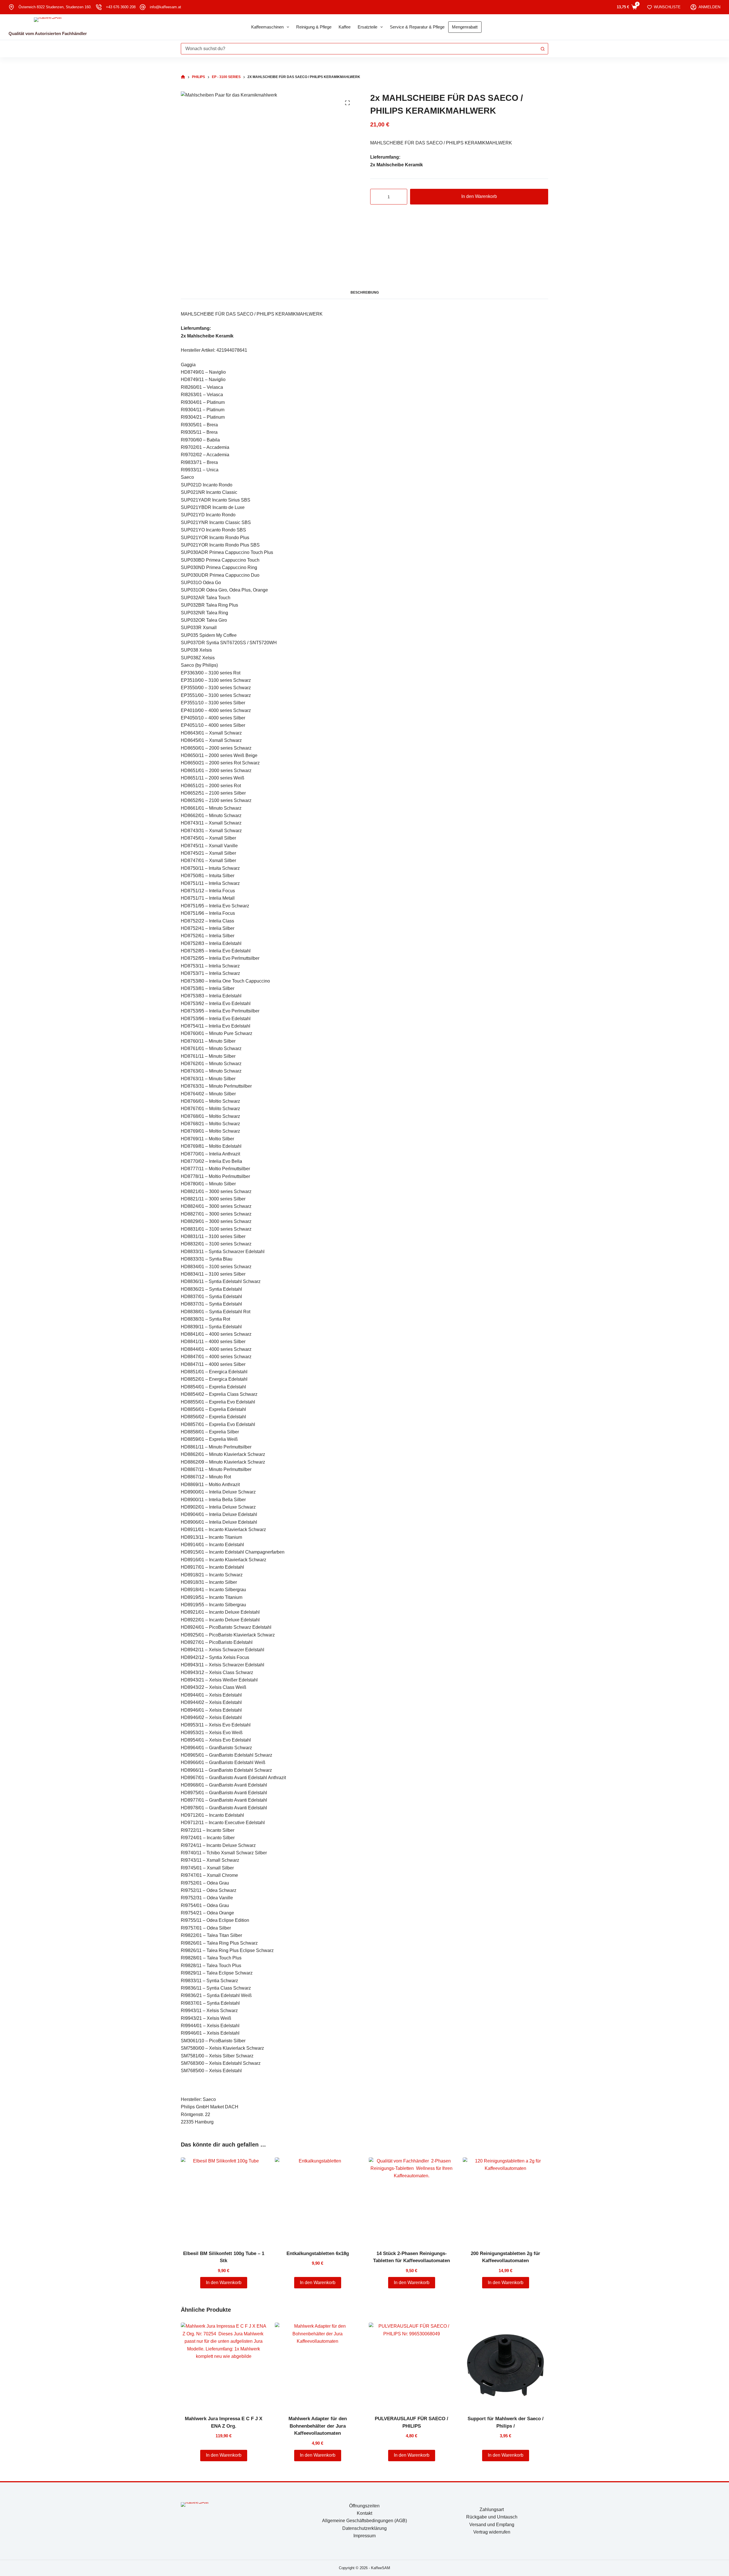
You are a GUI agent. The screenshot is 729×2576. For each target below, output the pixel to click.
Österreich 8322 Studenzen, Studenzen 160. (55, 7)
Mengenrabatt (465, 27)
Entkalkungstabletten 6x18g (318, 2253)
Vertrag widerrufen (492, 2532)
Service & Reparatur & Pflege (417, 27)
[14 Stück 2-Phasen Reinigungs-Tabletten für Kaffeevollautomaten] (411, 2200)
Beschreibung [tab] (365, 292)
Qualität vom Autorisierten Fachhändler (48, 33)
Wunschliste (667, 7)
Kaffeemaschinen (267, 27)
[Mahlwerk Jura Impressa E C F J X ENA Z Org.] (224, 2365)
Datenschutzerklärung (364, 2528)
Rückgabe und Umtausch (492, 2517)
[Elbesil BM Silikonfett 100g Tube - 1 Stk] (224, 2200)
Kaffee (345, 27)
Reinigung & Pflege (314, 27)
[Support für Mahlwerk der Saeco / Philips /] (505, 2365)
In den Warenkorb (479, 196)
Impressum (364, 2536)
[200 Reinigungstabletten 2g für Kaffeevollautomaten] (505, 2200)
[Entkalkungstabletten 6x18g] (318, 2200)
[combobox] (359, 49)
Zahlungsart (492, 2509)
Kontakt (364, 2513)
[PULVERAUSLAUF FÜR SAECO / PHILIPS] (411, 2365)
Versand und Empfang (492, 2525)
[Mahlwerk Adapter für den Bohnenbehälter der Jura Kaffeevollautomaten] (318, 2365)
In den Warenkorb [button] (224, 2283)
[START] (183, 77)
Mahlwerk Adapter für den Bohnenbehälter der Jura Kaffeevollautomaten (318, 2426)
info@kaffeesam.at (165, 7)
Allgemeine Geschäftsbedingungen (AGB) (364, 2521)
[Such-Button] (542, 49)
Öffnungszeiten (364, 2506)
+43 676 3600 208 (121, 7)
